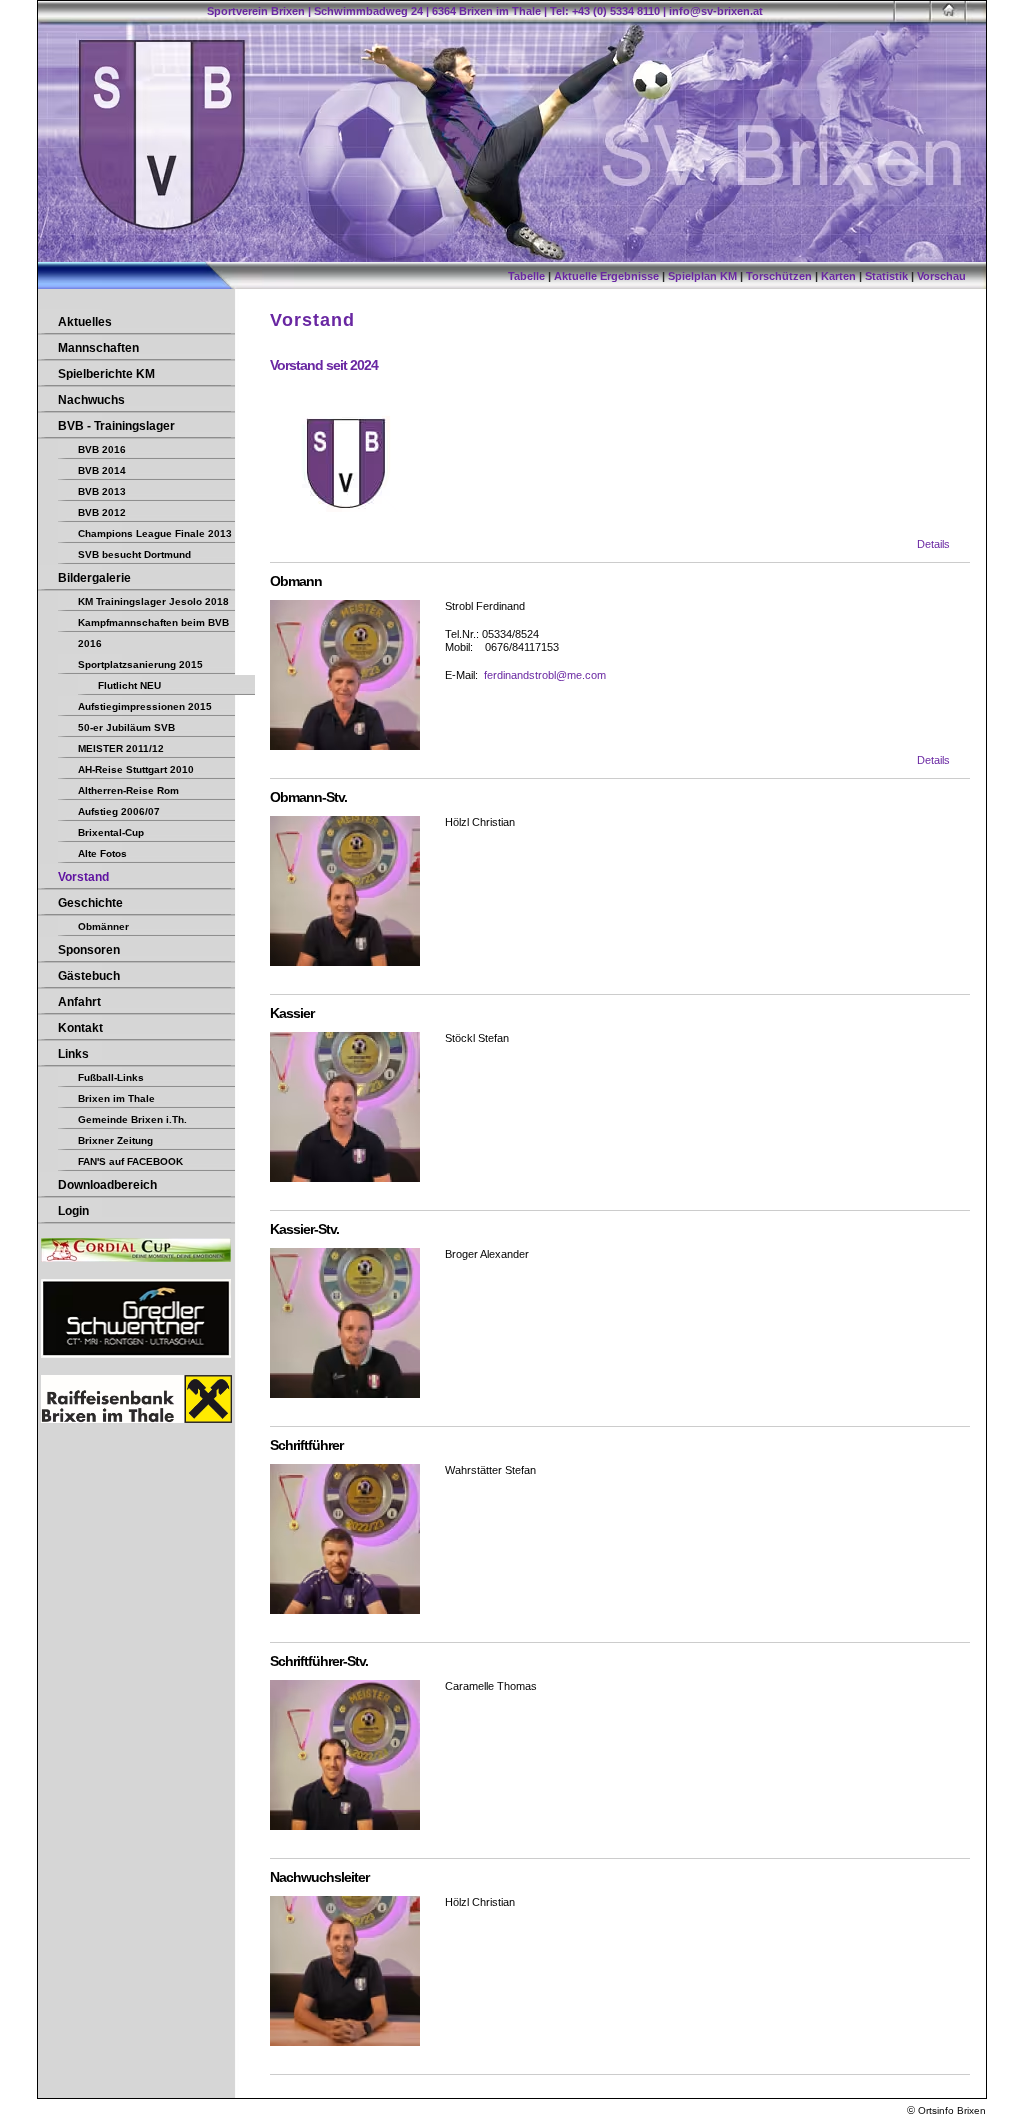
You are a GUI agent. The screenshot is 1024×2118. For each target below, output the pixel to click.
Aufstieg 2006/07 (119, 811)
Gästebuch (89, 976)
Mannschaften (98, 348)
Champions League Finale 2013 (155, 533)
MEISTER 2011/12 (121, 748)
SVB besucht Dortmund (134, 554)
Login (73, 1211)
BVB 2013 (102, 491)
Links (73, 1054)
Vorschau (941, 276)
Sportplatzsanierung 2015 (140, 664)
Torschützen (779, 276)
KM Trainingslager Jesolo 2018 (153, 601)
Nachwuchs (91, 400)
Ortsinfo (936, 2110)
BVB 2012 (102, 512)
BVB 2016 (102, 449)
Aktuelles (85, 322)
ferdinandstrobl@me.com (545, 675)
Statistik (886, 276)
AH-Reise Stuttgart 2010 (136, 769)
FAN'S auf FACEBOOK (130, 1161)
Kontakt (80, 1028)
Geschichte (90, 903)
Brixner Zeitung (115, 1140)
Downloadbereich (107, 1185)
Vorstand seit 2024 (324, 365)
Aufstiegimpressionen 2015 (145, 706)
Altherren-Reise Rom (128, 790)
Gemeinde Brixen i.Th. (132, 1119)
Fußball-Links (111, 1077)
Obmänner (103, 926)
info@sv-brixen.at (716, 11)
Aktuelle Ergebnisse (606, 276)
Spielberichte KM (106, 374)
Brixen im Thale (116, 1098)
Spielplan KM (702, 276)
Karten (838, 276)
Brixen (971, 2110)
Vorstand (83, 877)
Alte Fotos (102, 853)
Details (933, 544)
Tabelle (526, 276)
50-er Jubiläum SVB (126, 727)
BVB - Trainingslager (116, 426)
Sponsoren (89, 950)
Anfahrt (79, 1002)
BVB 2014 (102, 470)
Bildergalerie (94, 578)
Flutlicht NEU (129, 685)
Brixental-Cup (111, 832)
